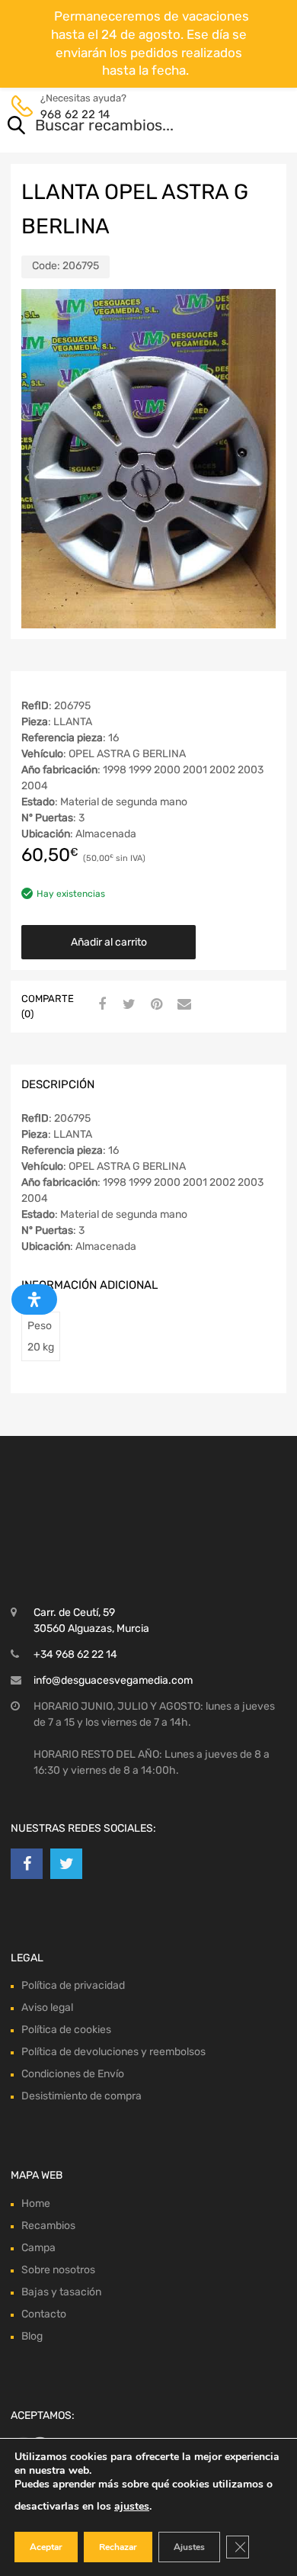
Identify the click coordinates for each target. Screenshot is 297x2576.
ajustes (132, 2506)
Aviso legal (47, 1921)
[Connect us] (27, 1778)
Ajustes (189, 2547)
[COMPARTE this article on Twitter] (127, 1005)
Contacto (44, 2228)
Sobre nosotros (58, 2184)
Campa (38, 2162)
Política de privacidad (73, 1899)
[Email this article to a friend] (182, 1005)
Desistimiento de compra (81, 2010)
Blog (32, 2250)
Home (36, 2117)
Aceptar (46, 2547)
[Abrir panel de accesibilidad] (34, 1299)
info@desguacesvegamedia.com (113, 1594)
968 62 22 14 (75, 114)
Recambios (48, 2139)
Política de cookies (66, 1943)
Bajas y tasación (61, 2206)
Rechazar (118, 2547)
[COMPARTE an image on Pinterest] (155, 1005)
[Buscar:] (127, 127)
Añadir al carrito (109, 942)
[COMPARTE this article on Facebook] (100, 1005)
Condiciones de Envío (73, 1988)
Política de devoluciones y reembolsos (113, 1966)
